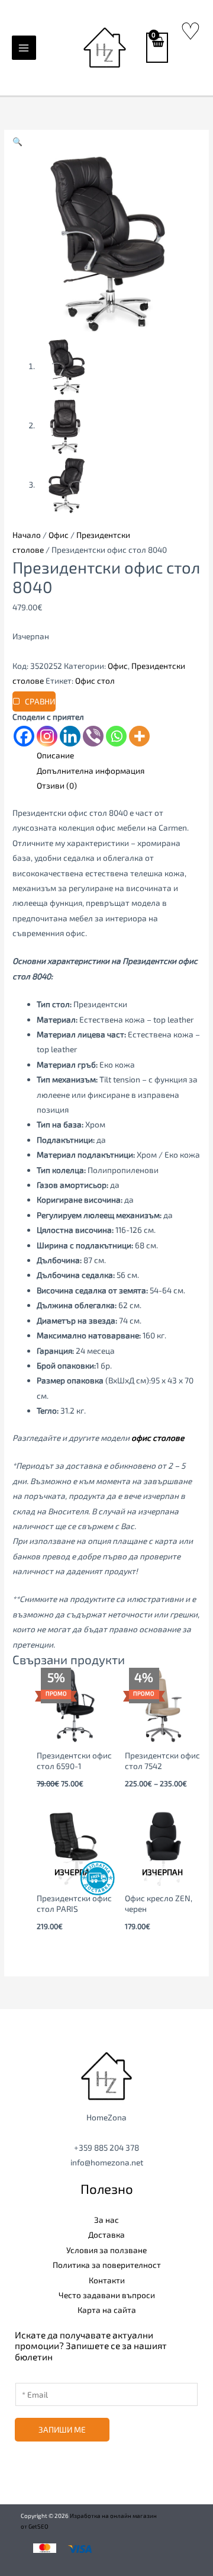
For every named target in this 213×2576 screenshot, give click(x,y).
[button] (17, 141)
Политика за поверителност (107, 2265)
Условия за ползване (106, 2250)
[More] (139, 736)
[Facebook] (24, 736)
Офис (59, 535)
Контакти (107, 2280)
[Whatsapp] (116, 736)
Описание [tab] (55, 755)
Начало (27, 535)
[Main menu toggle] (24, 48)
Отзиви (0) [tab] (57, 785)
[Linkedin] (70, 736)
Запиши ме (62, 2429)
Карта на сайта (107, 2310)
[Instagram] (47, 736)
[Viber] (93, 736)
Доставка (106, 2234)
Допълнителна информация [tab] (91, 770)
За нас (106, 2220)
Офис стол (95, 680)
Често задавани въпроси (107, 2295)
